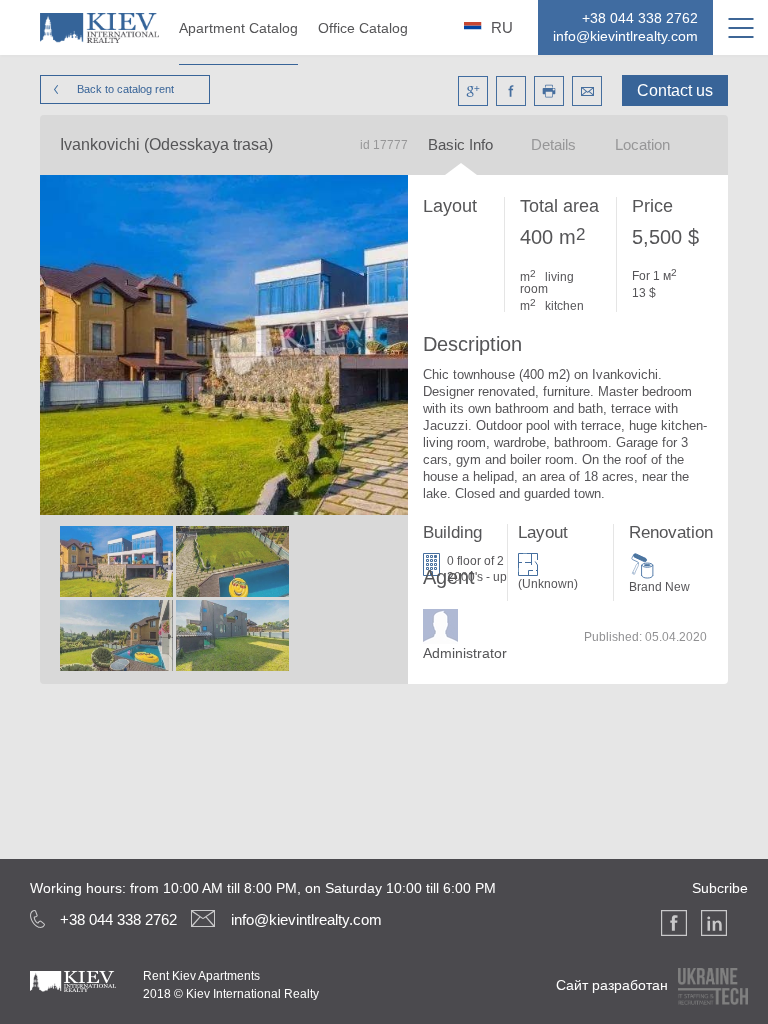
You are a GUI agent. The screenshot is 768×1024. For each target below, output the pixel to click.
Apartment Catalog (238, 28)
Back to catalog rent (125, 89)
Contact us (675, 90)
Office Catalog (363, 28)
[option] (116, 599)
